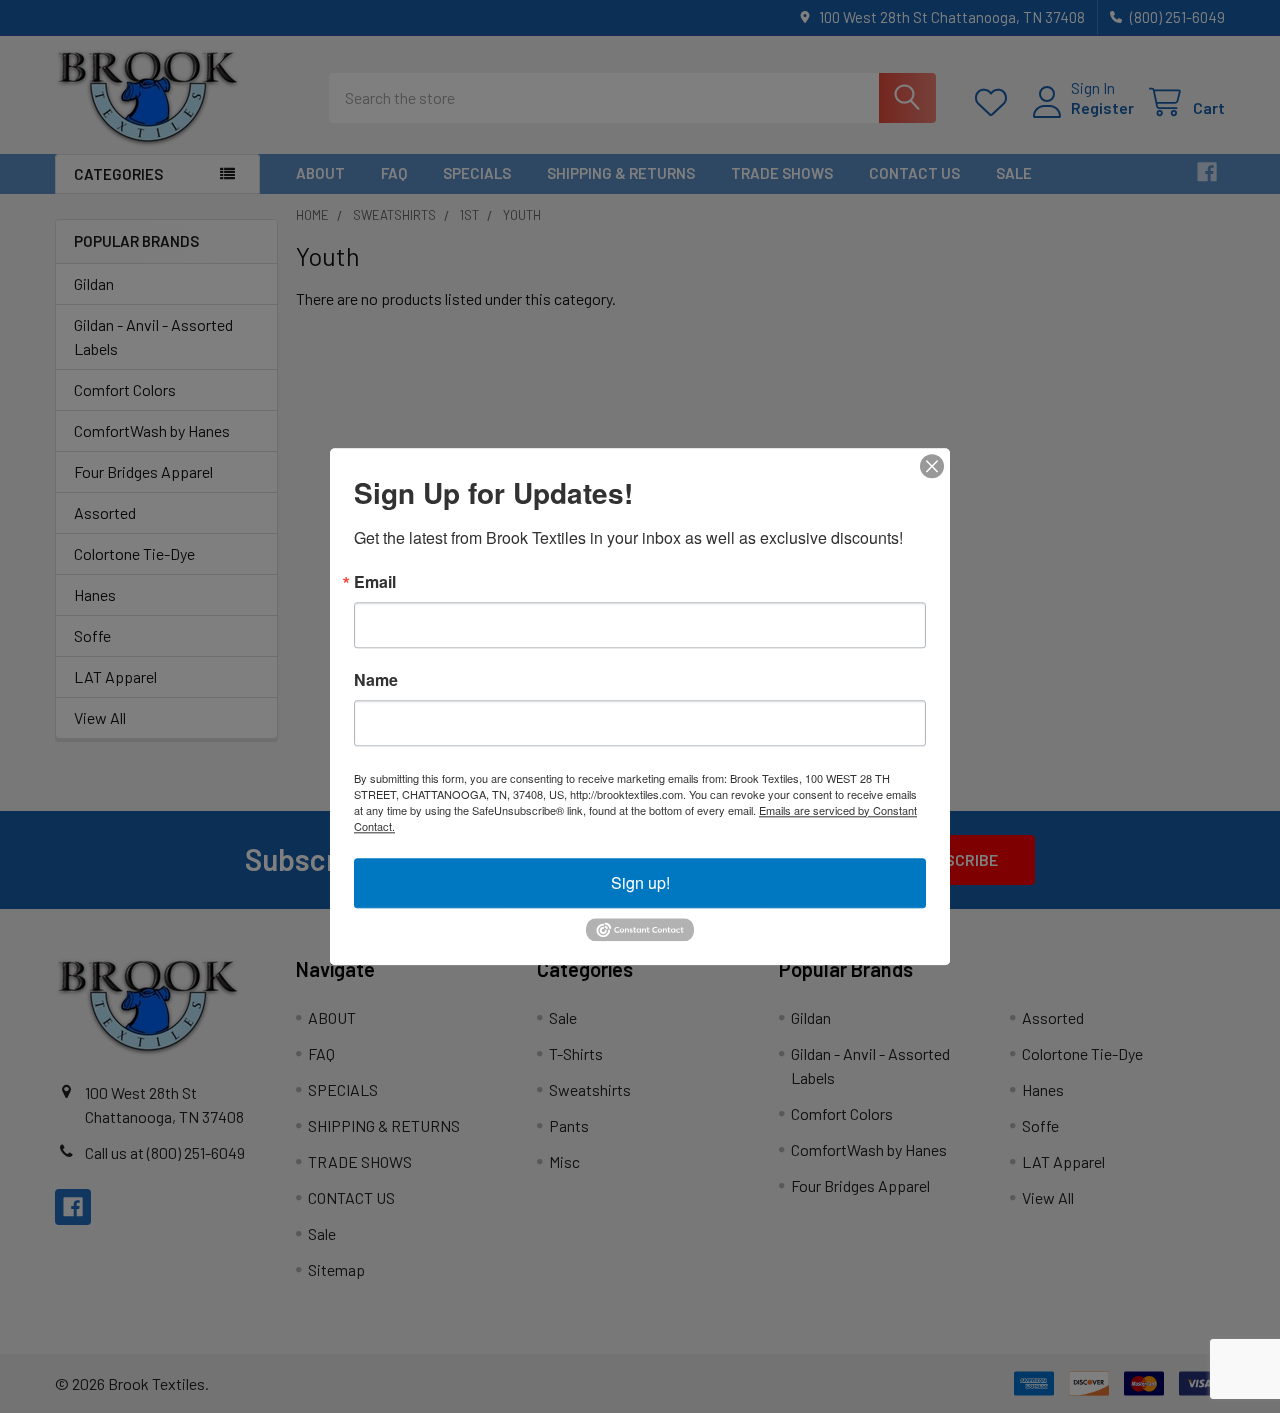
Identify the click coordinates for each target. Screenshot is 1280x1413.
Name (376, 680)
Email (375, 582)
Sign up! (640, 882)
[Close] (932, 466)
